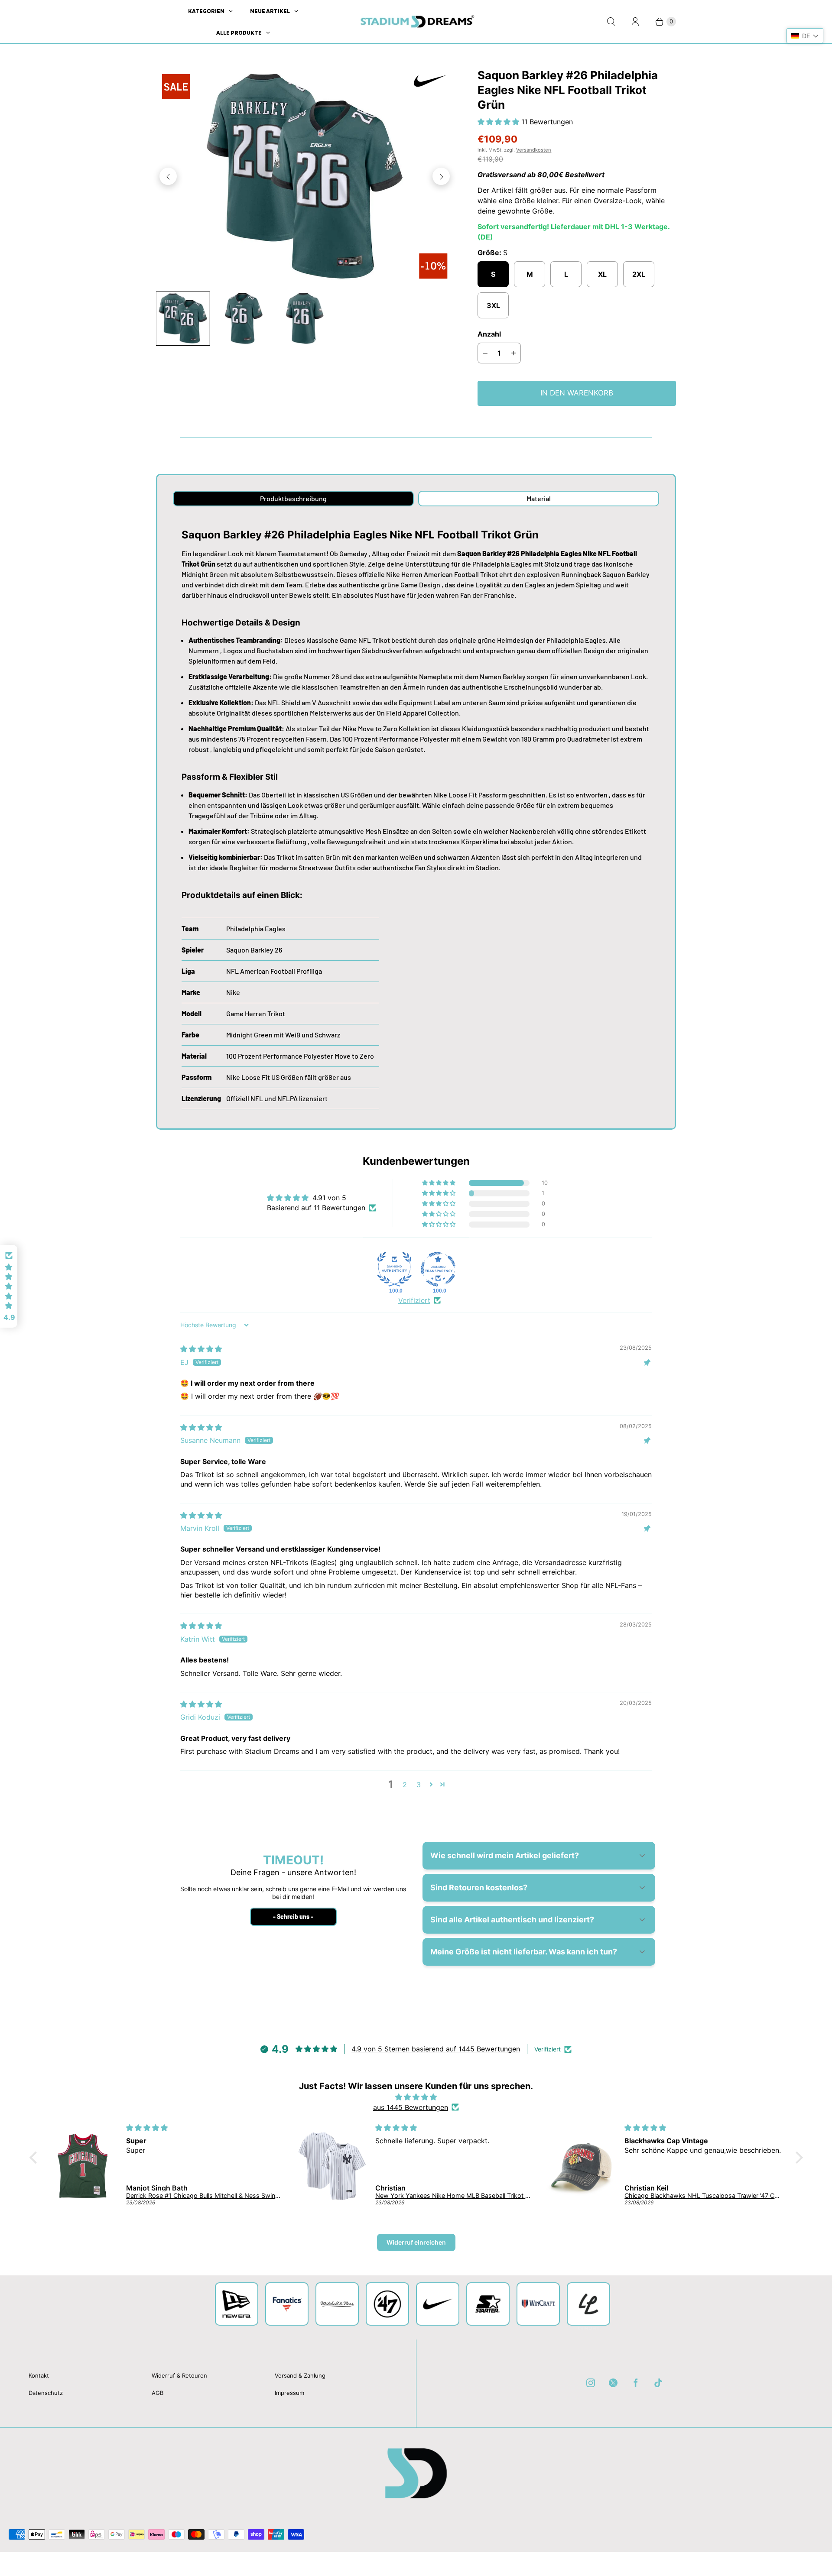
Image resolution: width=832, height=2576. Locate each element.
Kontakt (39, 2375)
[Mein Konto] (635, 22)
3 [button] (419, 1785)
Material (539, 498)
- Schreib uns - (293, 1917)
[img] (201, 1349)
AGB (158, 2393)
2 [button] (405, 1785)
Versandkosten (534, 150)
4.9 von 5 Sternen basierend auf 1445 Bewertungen (436, 2049)
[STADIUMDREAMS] (416, 22)
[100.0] (394, 1269)
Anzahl (489, 334)
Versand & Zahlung (300, 2375)
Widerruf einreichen (416, 2242)
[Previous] (168, 176)
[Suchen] (611, 22)
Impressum (289, 2393)
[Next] (441, 176)
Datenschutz (46, 2393)
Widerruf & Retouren (179, 2375)
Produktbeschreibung (293, 498)
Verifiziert (414, 1300)
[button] (499, 122)
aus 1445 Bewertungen (411, 2107)
